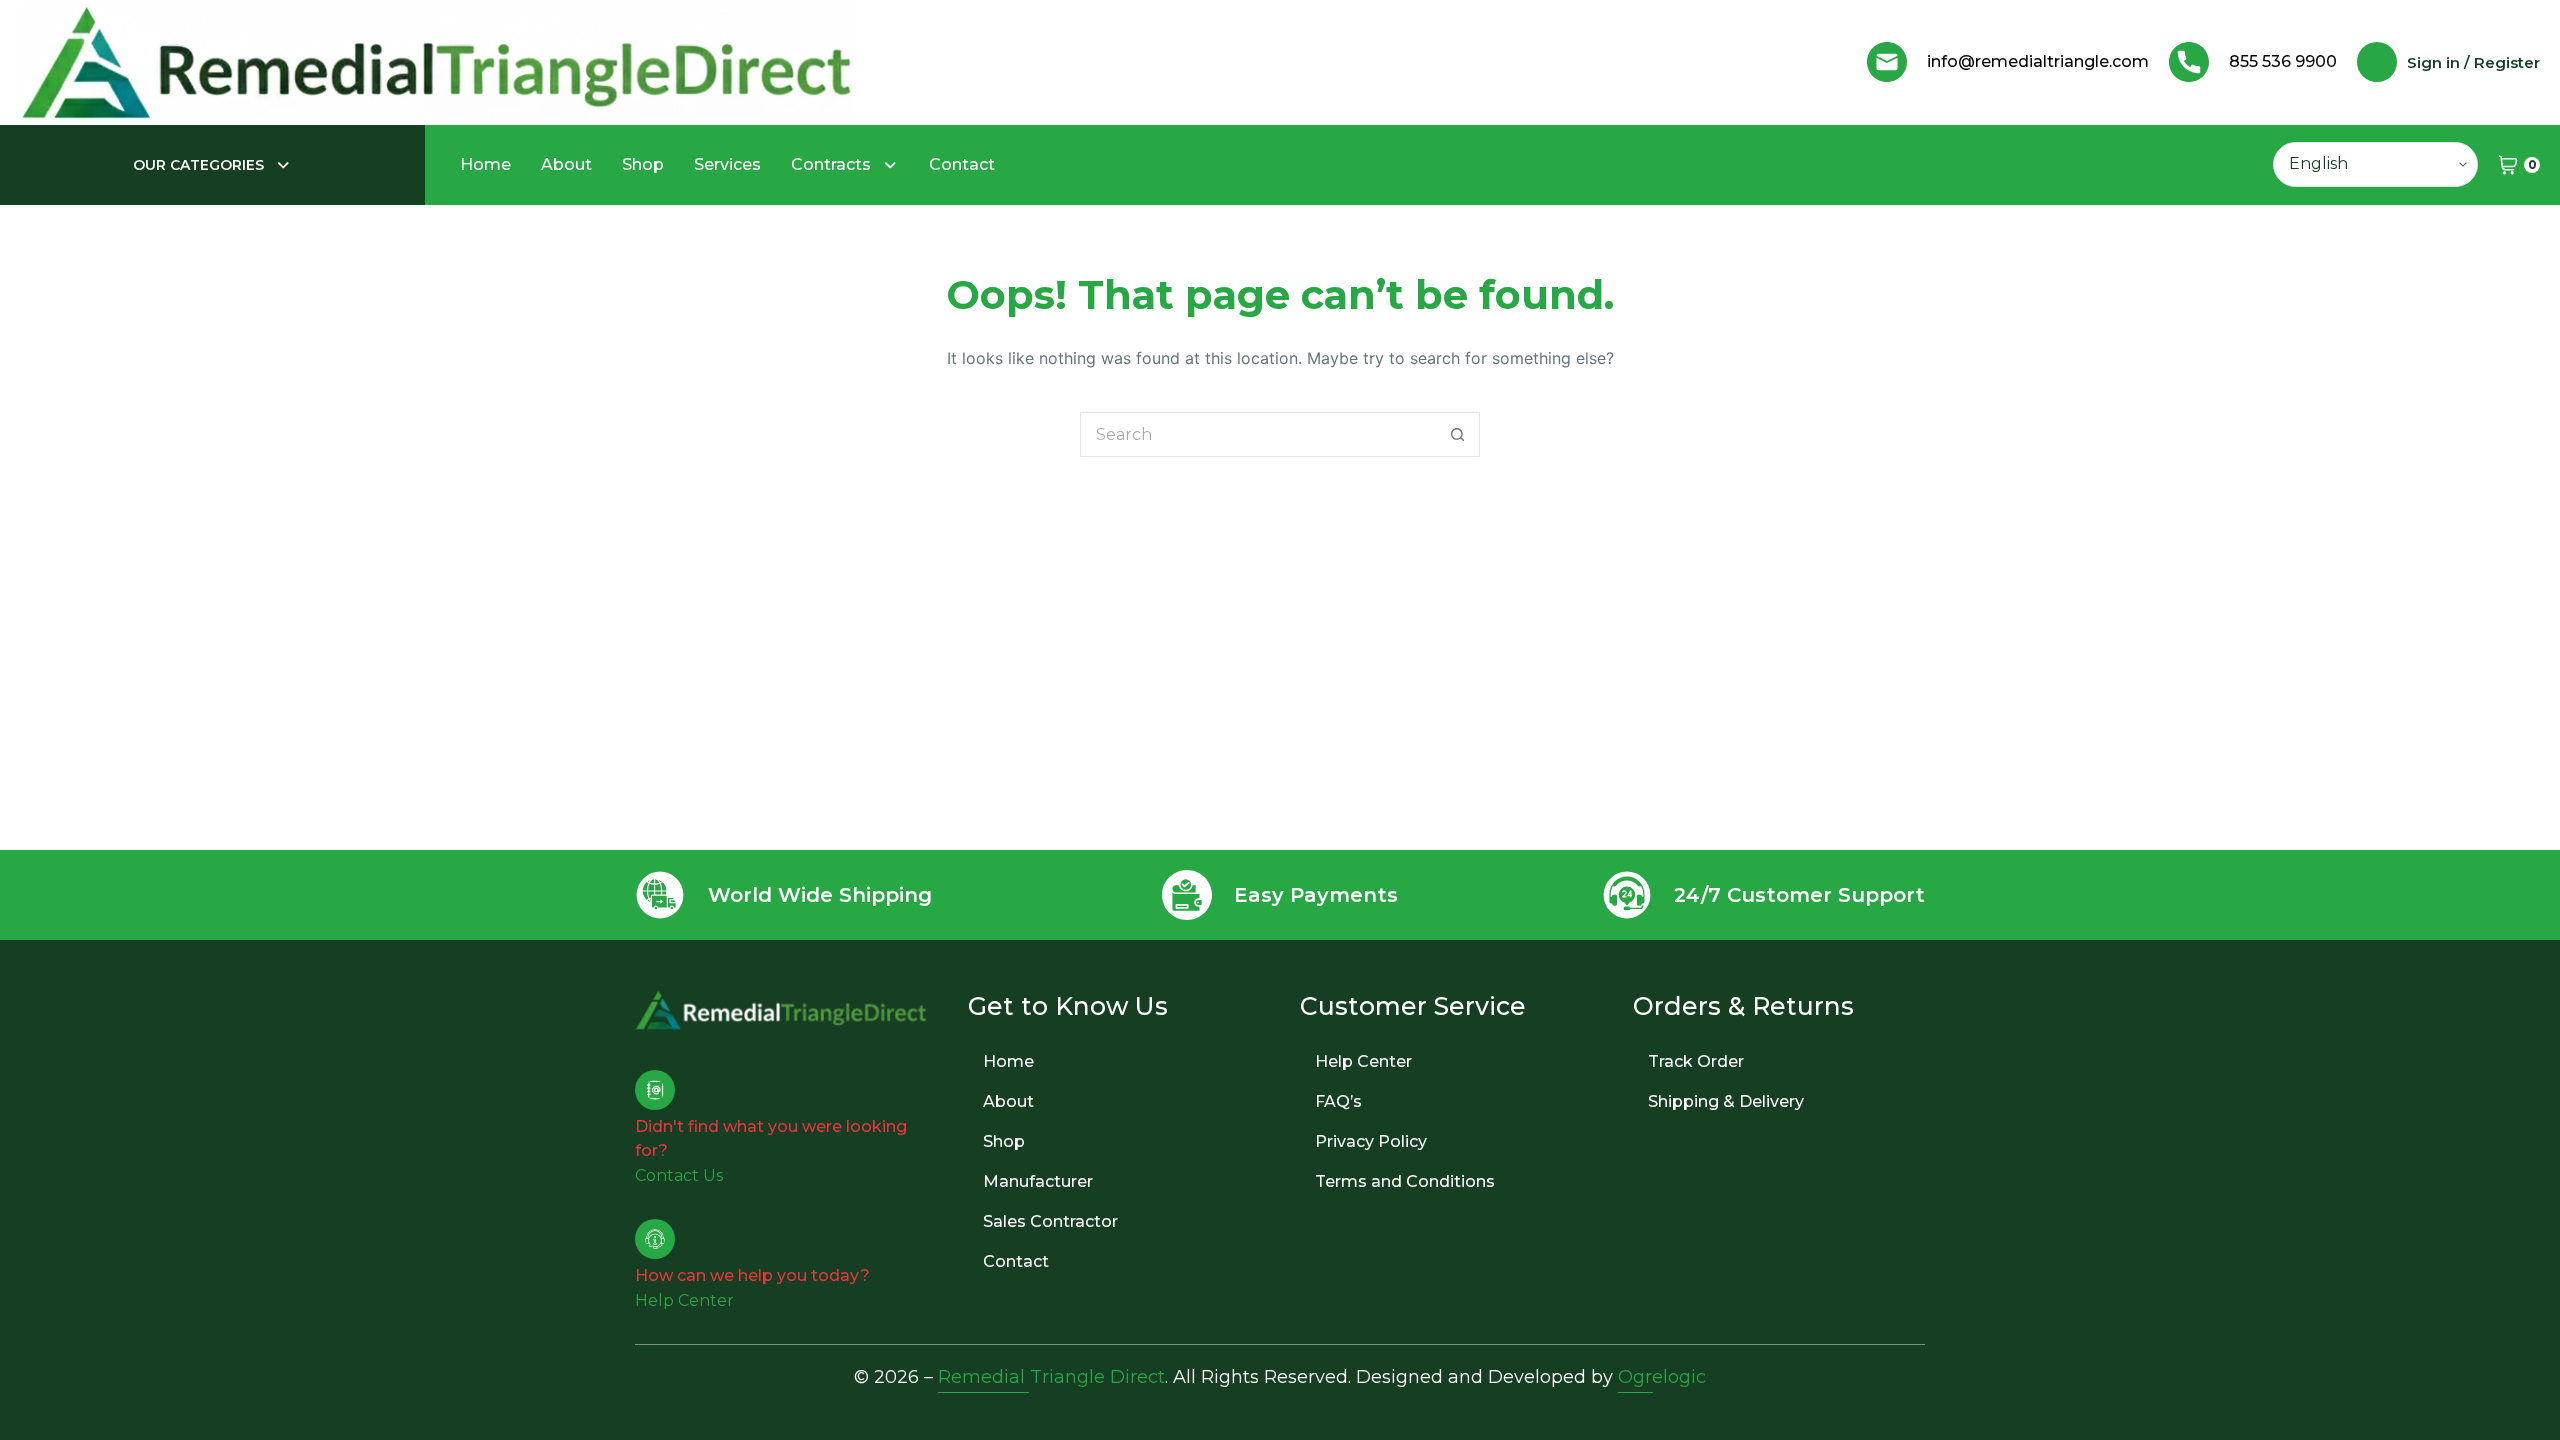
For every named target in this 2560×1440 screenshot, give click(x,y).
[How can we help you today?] (655, 1239)
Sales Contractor (1050, 1221)
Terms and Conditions (1405, 1181)
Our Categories (198, 165)
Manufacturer (1038, 1181)
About (566, 164)
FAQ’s (1338, 1101)
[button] (212, 165)
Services (727, 164)
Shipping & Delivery (1726, 1101)
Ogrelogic (1662, 1377)
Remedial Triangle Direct (1051, 1377)
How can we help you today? (752, 1275)
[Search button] (1457, 434)
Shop (643, 164)
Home (485, 164)
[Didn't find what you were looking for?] (655, 1090)
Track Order (1696, 1061)
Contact (962, 164)
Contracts (831, 164)
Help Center (1363, 1061)
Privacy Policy (1371, 1141)
